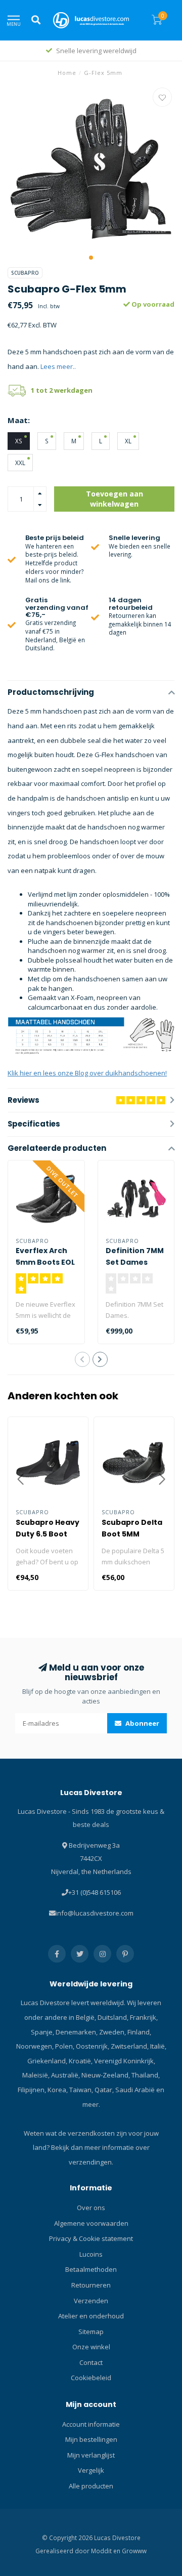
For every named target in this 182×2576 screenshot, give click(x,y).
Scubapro (25, 273)
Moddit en (106, 2551)
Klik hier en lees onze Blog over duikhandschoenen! (87, 1073)
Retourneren (91, 2285)
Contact (91, 2362)
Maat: (19, 420)
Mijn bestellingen (91, 2439)
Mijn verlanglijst (91, 2455)
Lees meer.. (58, 366)
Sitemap (91, 2332)
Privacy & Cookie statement (91, 2238)
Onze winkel (91, 2347)
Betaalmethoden (91, 2269)
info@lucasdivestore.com (95, 1913)
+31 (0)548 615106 (95, 1892)
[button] (91, 258)
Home (67, 73)
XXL (20, 463)
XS (19, 441)
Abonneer (142, 1723)
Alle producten (91, 2486)
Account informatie (91, 2424)
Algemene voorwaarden (91, 2223)
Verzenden (91, 2301)
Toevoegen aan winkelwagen (115, 499)
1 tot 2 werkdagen (62, 390)
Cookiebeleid (91, 2378)
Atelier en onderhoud (91, 2316)
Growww (134, 2551)
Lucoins (91, 2254)
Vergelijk (91, 2470)
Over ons (91, 2208)
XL (128, 441)
